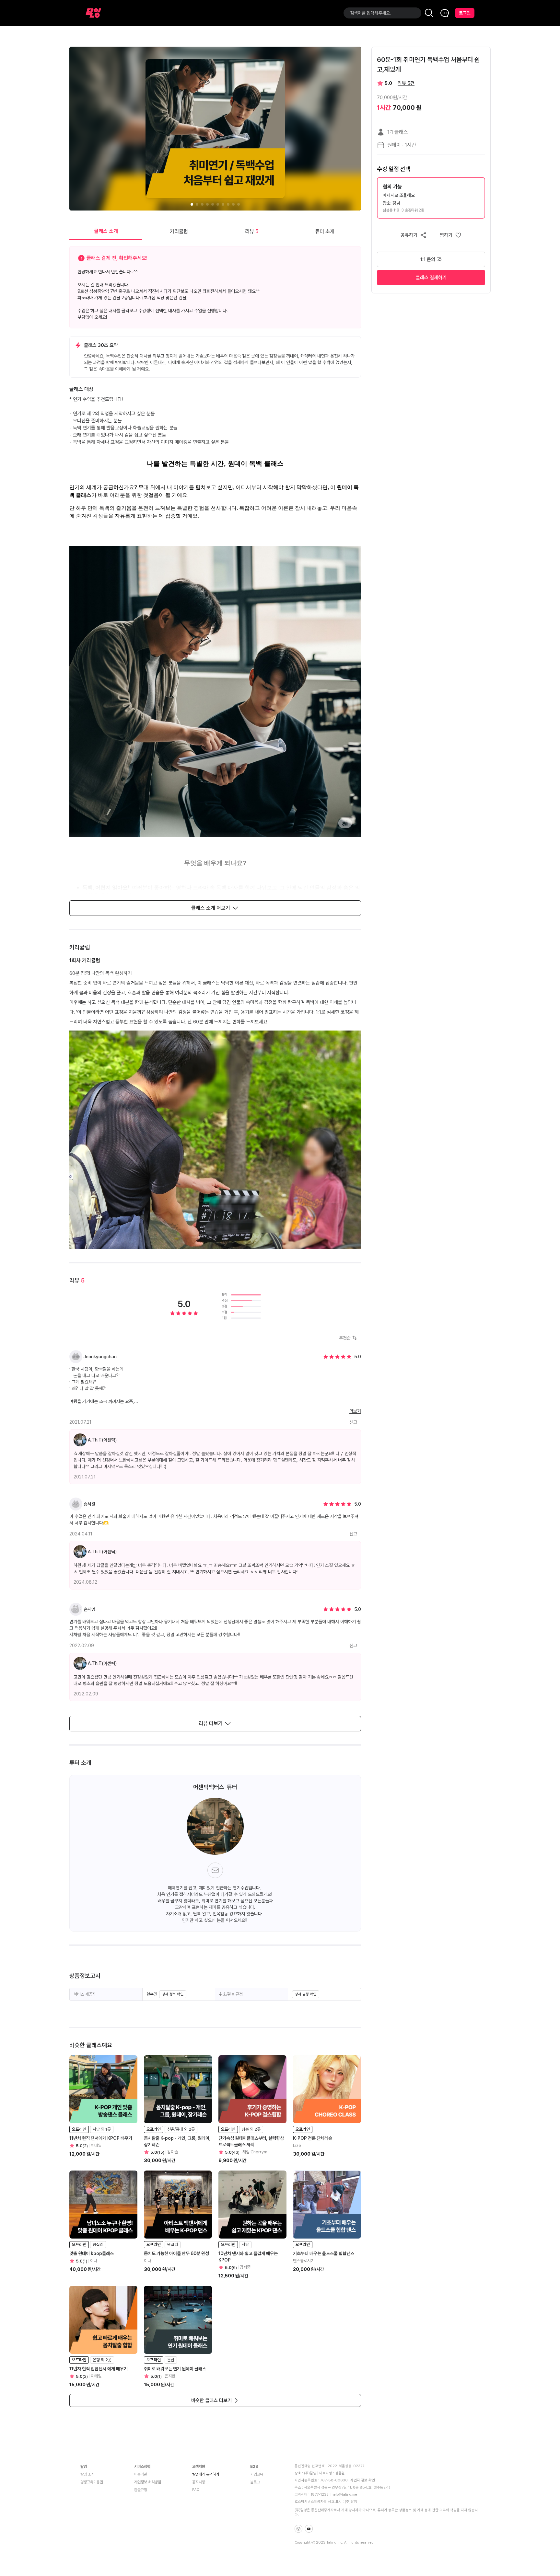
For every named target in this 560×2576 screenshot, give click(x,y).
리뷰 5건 (406, 83)
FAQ (196, 2490)
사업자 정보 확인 (363, 2480)
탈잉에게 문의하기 (206, 2474)
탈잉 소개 (87, 2474)
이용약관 (141, 2474)
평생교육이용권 (92, 2482)
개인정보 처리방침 (148, 2482)
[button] (431, 198)
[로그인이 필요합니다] (451, 235)
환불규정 (141, 2490)
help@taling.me (344, 2495)
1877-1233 (320, 2495)
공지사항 (199, 2482)
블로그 (255, 2482)
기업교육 (257, 2474)
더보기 (355, 1411)
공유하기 (409, 235)
